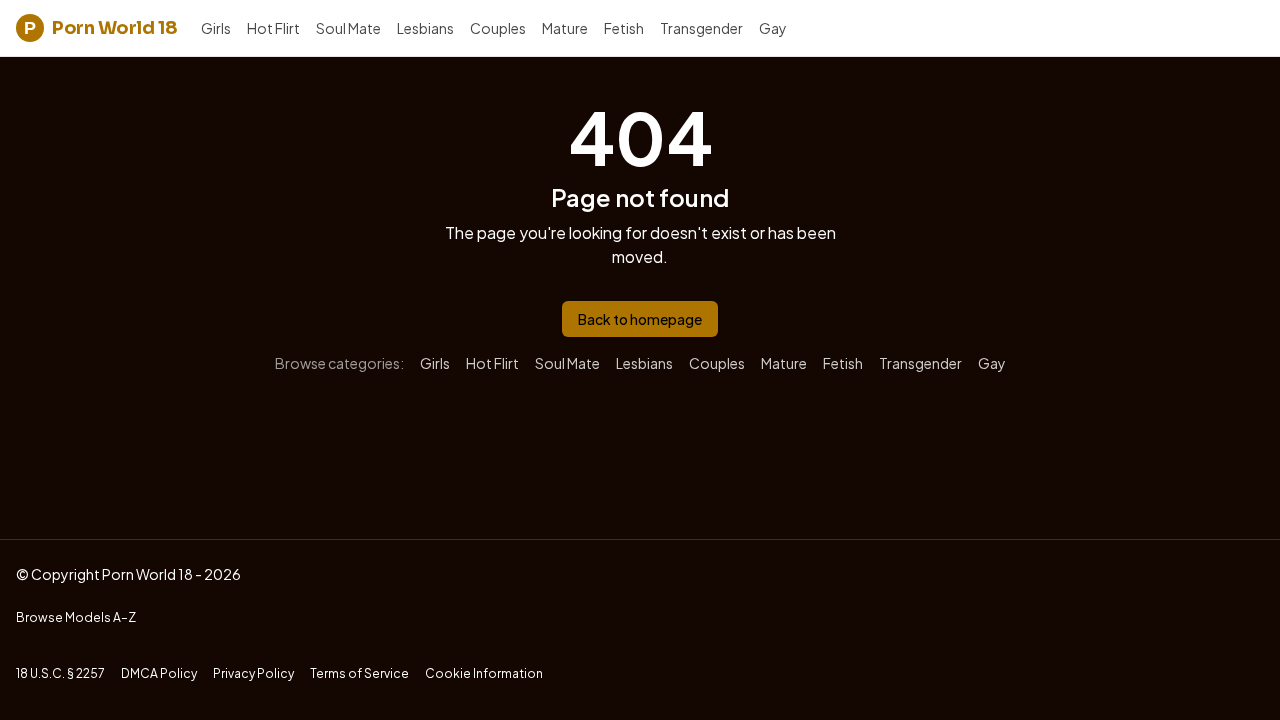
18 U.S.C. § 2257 (60, 673)
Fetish (624, 28)
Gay (773, 28)
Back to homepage (640, 319)
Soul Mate (348, 28)
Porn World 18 (100, 28)
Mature (565, 28)
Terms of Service (359, 673)
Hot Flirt (273, 28)
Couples (498, 28)
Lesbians (425, 28)
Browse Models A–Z (76, 617)
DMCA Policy (159, 673)
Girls (216, 28)
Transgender (701, 28)
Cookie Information (484, 673)
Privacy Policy (253, 673)
